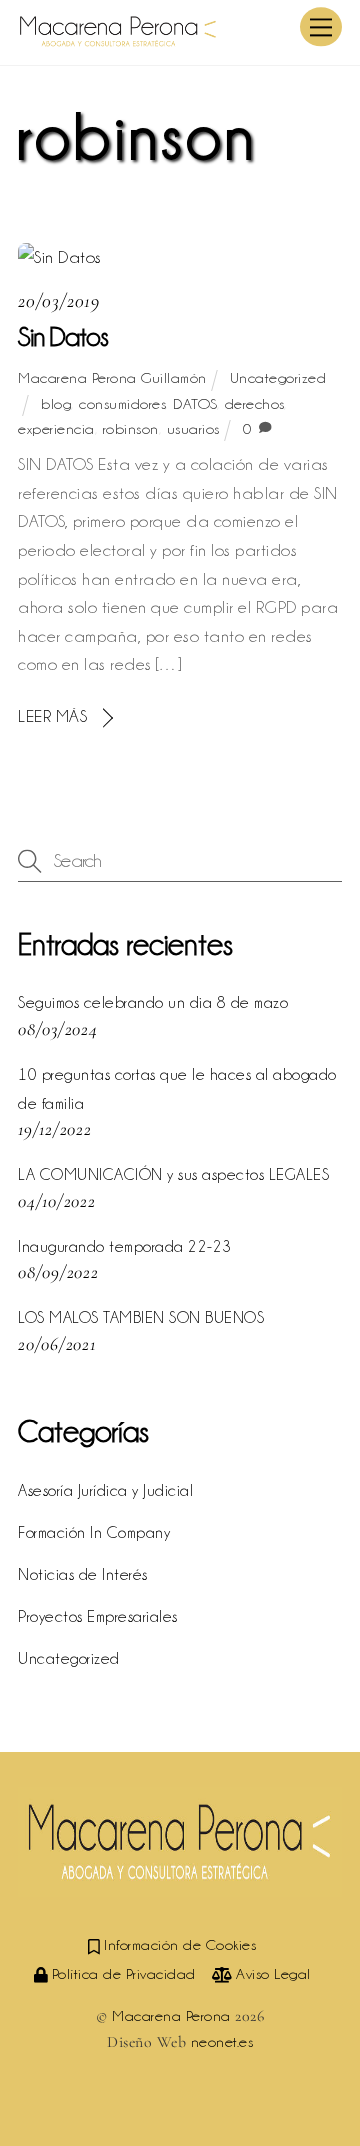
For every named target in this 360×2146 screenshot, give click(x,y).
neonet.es (222, 2042)
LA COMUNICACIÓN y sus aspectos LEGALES (173, 1174)
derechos (254, 404)
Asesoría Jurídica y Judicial (105, 1490)
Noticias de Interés (83, 1574)
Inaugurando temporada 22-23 (125, 1246)
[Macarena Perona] (118, 40)
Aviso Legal (271, 1974)
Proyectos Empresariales (98, 1616)
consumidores (122, 404)
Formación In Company (94, 1532)
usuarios (193, 429)
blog (56, 404)
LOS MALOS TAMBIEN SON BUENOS (141, 1317)
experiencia (56, 429)
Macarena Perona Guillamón (112, 378)
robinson (131, 429)
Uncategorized (278, 378)
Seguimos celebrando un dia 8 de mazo (153, 1002)
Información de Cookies (178, 1945)
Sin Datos (63, 337)
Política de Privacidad (121, 1974)
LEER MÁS (52, 716)
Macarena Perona (171, 2016)
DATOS (195, 404)
